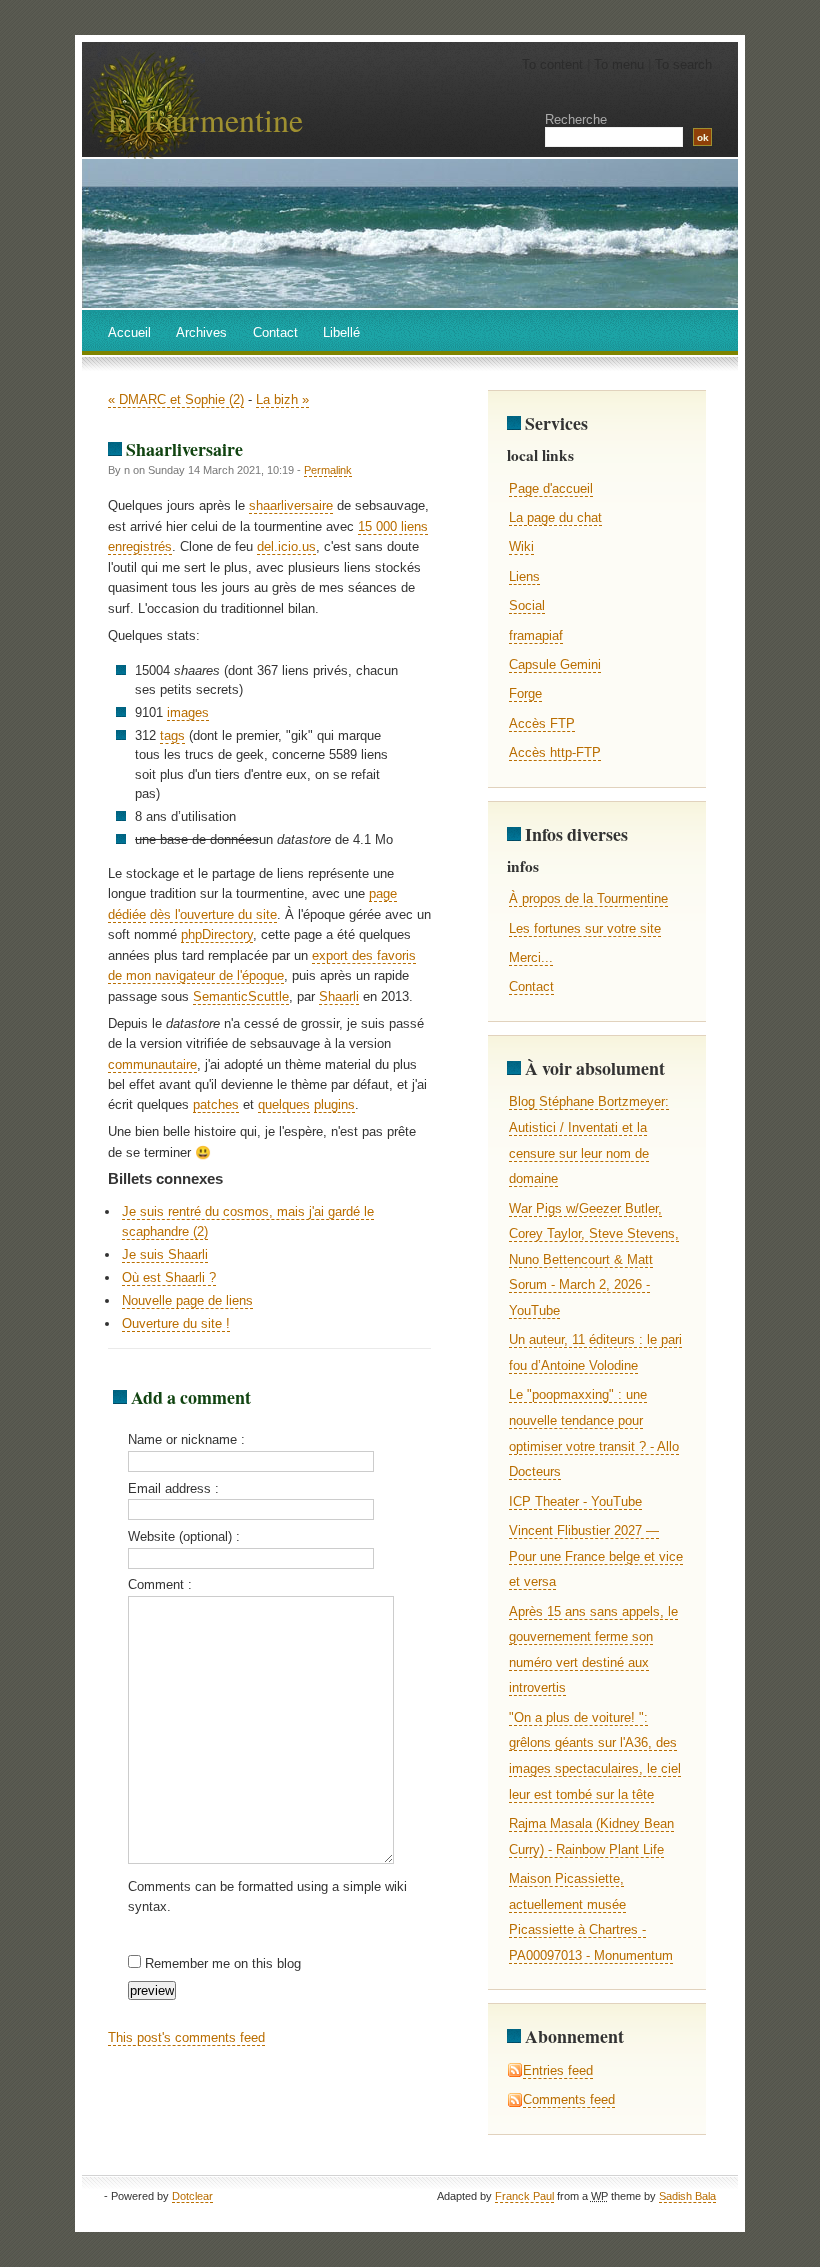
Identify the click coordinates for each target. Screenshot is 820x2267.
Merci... (531, 957)
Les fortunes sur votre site (585, 928)
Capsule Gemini (555, 664)
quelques (284, 1104)
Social (527, 605)
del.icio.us (286, 546)
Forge (525, 693)
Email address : (173, 1488)
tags (172, 735)
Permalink (328, 470)
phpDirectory (217, 934)
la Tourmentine (205, 119)
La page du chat (555, 517)
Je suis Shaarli (165, 1254)
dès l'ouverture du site (213, 914)
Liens (524, 576)
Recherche (576, 119)
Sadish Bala (687, 2196)
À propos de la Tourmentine (588, 898)
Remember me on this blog (223, 1963)
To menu (619, 64)
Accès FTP (542, 723)
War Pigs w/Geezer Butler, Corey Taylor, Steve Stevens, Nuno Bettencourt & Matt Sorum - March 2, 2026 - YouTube (594, 1259)
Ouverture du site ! (176, 1323)
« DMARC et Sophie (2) (176, 399)
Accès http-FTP (555, 752)
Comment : (160, 1584)
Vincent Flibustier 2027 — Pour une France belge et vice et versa (596, 1556)
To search (683, 64)
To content (552, 64)
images (188, 712)
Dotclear (192, 2196)
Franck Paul (524, 2196)
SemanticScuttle (241, 996)
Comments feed (569, 2099)
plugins (334, 1104)
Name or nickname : (186, 1439)
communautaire (152, 1064)
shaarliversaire (291, 505)
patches (216, 1104)
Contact (531, 986)
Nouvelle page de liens (187, 1300)
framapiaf (536, 635)
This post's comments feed (186, 2037)
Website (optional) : (184, 1536)
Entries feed (558, 2070)
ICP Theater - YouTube (575, 1501)
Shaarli (339, 996)
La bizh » (282, 399)
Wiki (521, 546)
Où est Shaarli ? (169, 1277)
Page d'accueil (551, 488)
